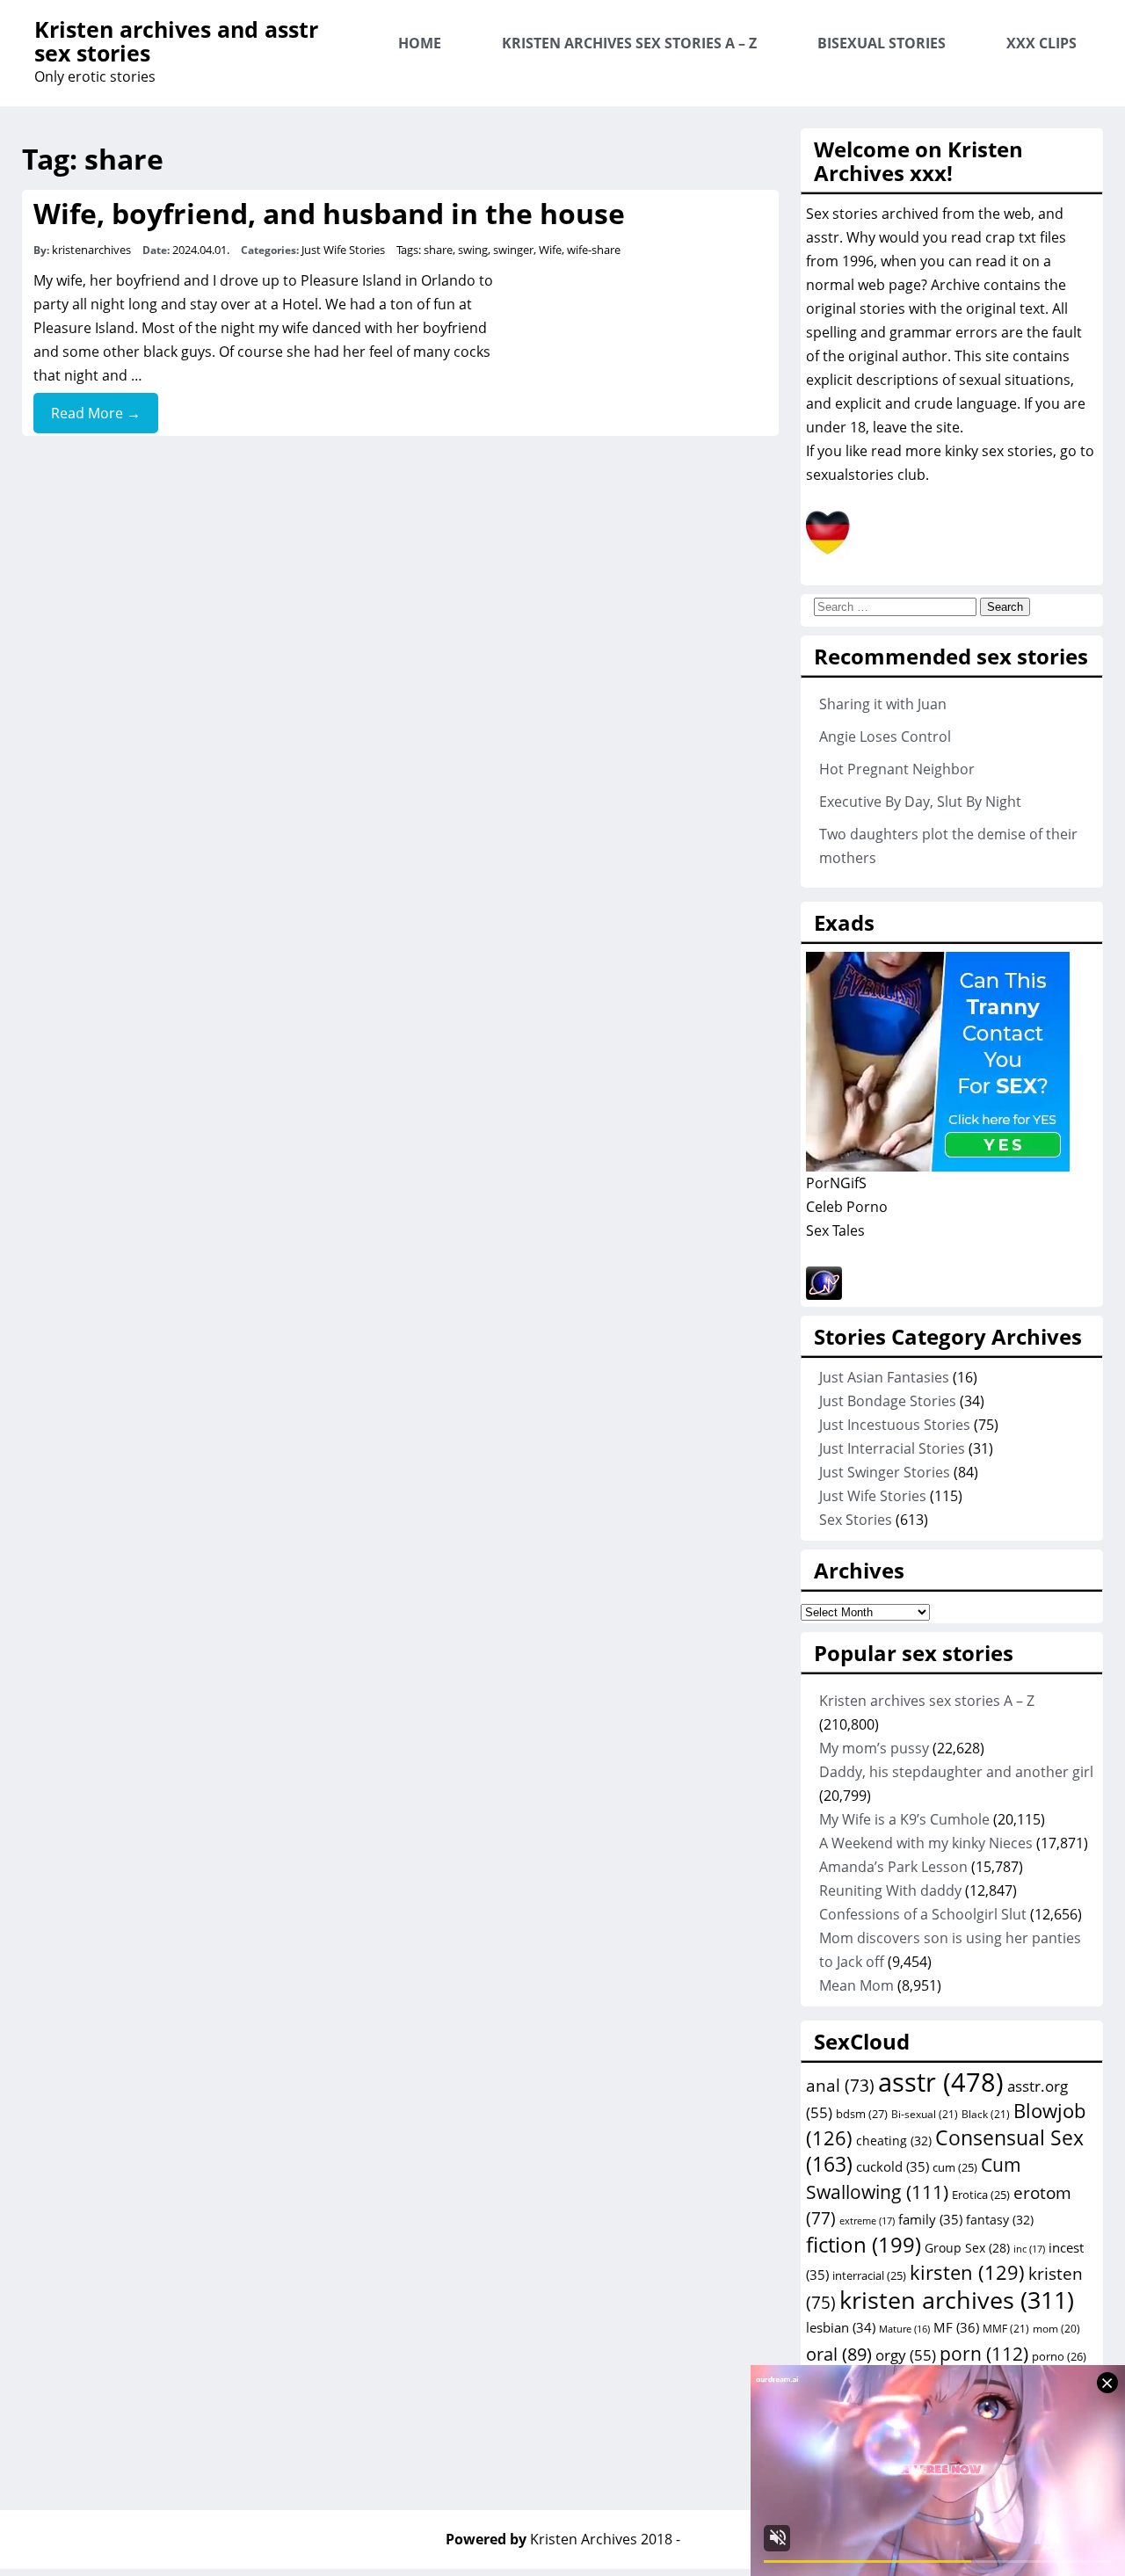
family (930, 2219)
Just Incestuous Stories (895, 1425)
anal (840, 2086)
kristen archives (957, 2300)
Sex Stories (856, 1520)
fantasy (1000, 2220)
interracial (869, 2275)
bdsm (862, 2114)
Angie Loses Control (885, 737)
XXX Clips (1042, 43)
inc (1029, 2249)
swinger (513, 250)
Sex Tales (835, 1230)
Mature (904, 2329)
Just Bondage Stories (888, 1401)
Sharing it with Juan (883, 704)
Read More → (96, 413)
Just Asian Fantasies (884, 1377)
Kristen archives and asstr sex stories (176, 41)
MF (956, 2327)
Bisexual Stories (882, 43)
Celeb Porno (847, 1207)
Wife (550, 250)
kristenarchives (91, 250)
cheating (894, 2141)
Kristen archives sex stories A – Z (629, 43)
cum (955, 2167)
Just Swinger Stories (885, 1472)
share (438, 250)
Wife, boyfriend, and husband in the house (329, 213)
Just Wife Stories (343, 250)
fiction (864, 2244)
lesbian (841, 2327)
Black (986, 2114)
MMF (1006, 2329)
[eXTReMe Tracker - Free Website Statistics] (824, 1295)
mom (1056, 2328)
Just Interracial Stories (892, 1448)
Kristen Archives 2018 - (605, 2539)
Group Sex (967, 2248)
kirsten (967, 2272)
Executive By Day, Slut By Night (920, 802)
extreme (867, 2220)
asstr (941, 2082)
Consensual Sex (945, 2151)
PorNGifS (836, 1183)
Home (420, 43)
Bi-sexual (925, 2114)
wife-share (594, 250)
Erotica (981, 2195)
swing (473, 250)
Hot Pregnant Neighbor (897, 769)
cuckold (893, 2166)
